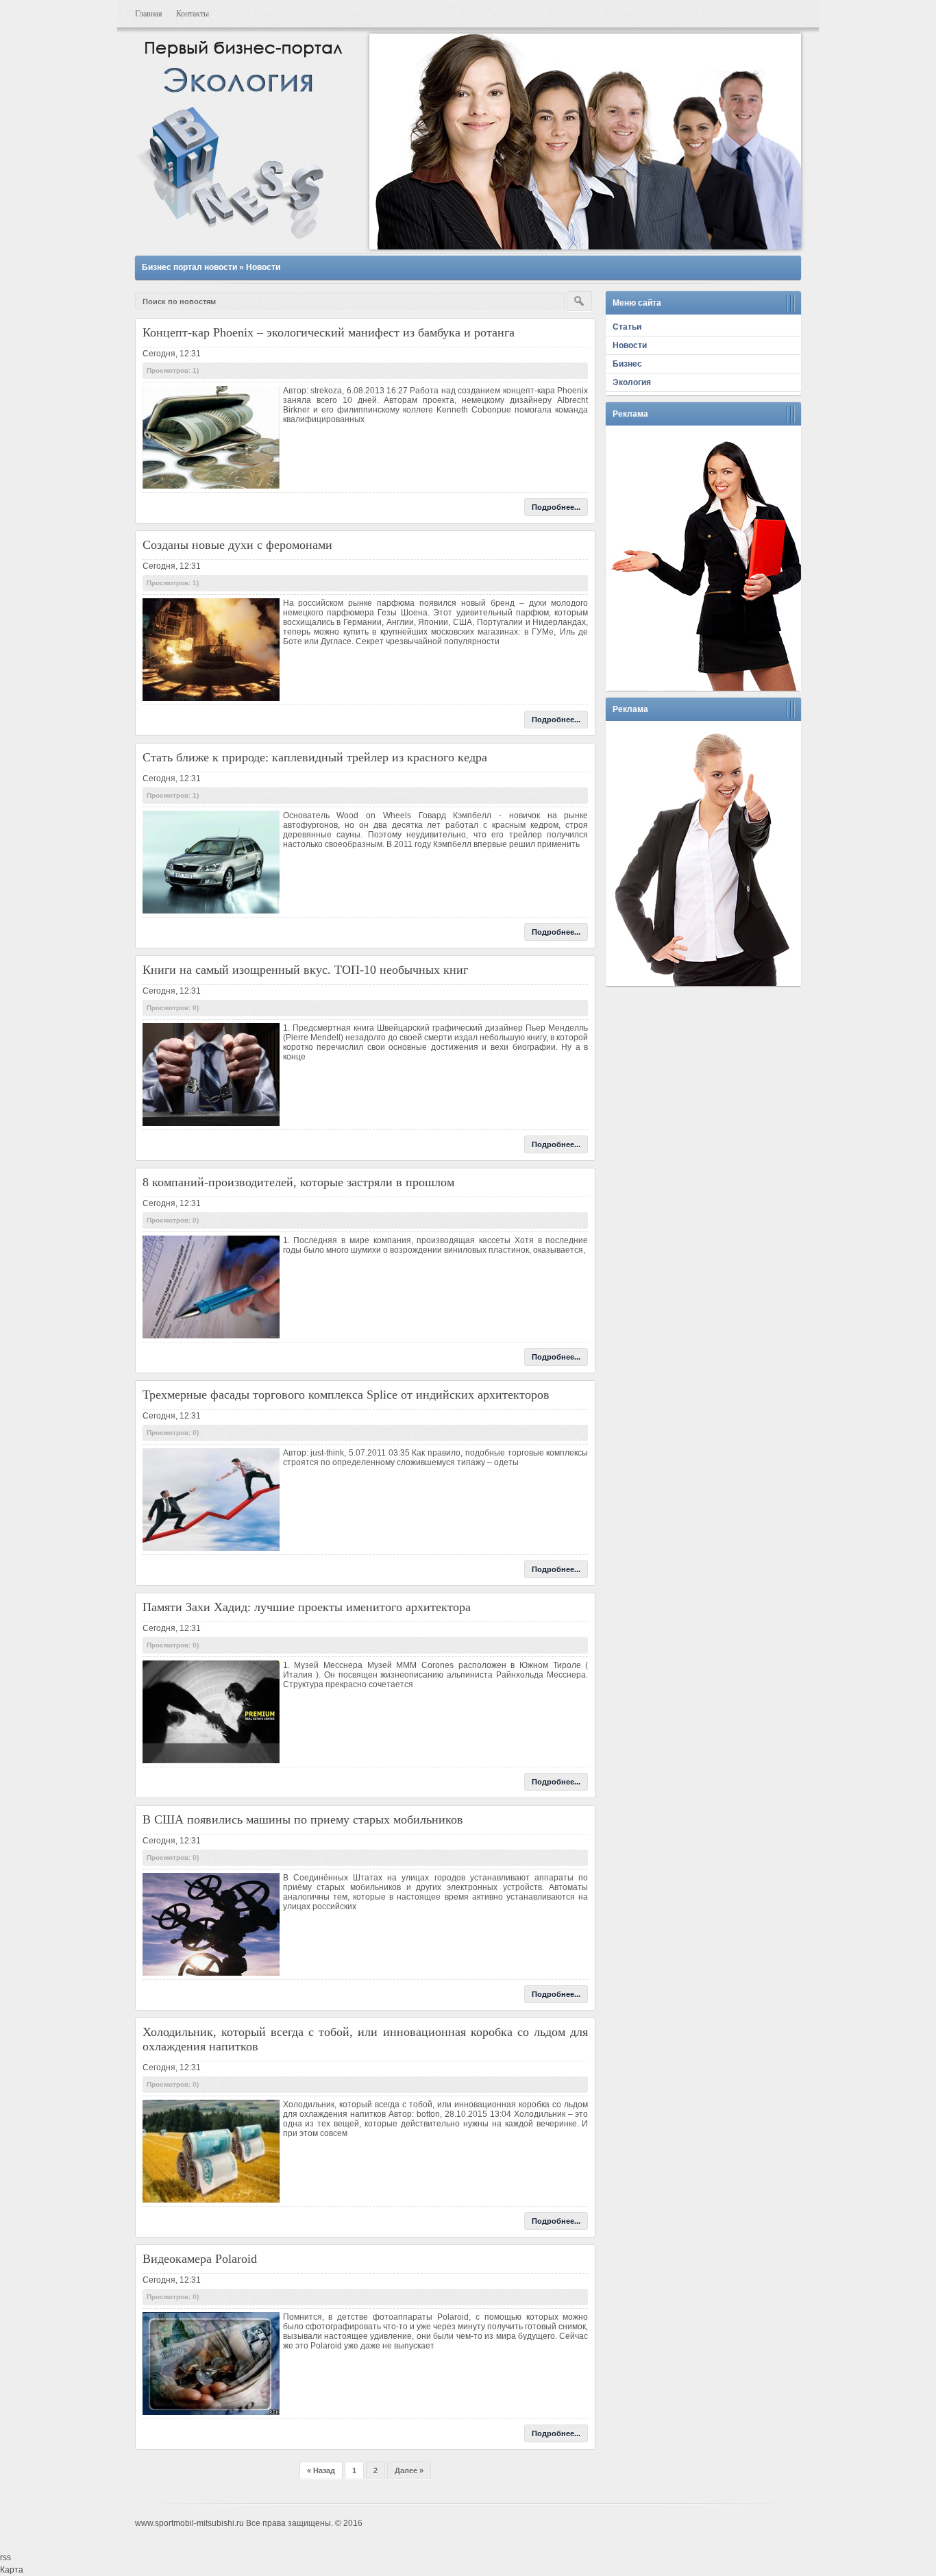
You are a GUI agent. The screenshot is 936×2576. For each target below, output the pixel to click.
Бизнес (627, 364)
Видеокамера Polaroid (200, 2259)
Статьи (627, 327)
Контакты (193, 14)
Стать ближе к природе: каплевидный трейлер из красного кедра (315, 757)
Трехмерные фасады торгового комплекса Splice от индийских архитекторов (346, 1395)
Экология (632, 382)
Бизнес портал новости (189, 267)
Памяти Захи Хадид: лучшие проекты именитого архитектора (307, 1607)
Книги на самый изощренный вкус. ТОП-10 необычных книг (305, 970)
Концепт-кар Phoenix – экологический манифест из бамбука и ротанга (329, 332)
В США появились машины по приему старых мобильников (303, 1819)
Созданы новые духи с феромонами (237, 545)
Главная (149, 14)
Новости (263, 267)
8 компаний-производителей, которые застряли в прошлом (298, 1182)
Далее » (409, 2470)
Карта (12, 2570)
